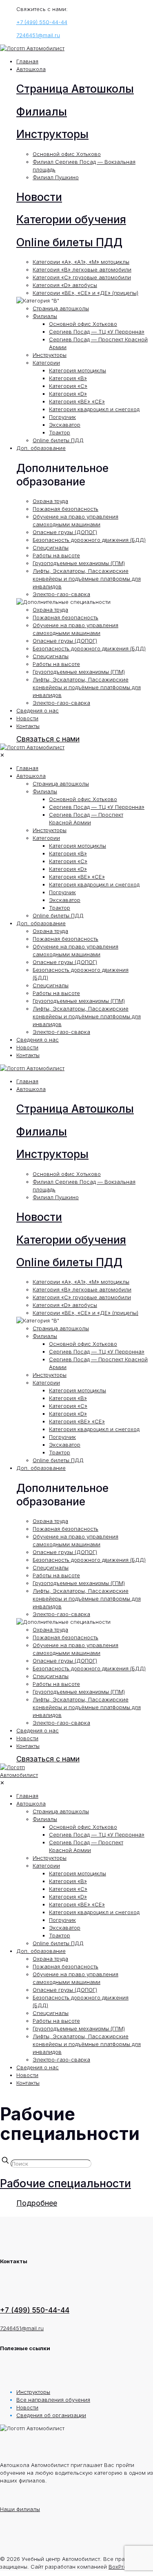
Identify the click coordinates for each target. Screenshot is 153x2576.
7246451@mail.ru (38, 35)
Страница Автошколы (75, 89)
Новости (39, 197)
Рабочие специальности (65, 2183)
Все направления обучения (53, 2400)
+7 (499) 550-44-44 (42, 22)
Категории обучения (71, 219)
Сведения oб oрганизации (51, 2415)
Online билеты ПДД (69, 242)
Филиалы (42, 112)
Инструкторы (52, 134)
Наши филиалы (20, 2509)
